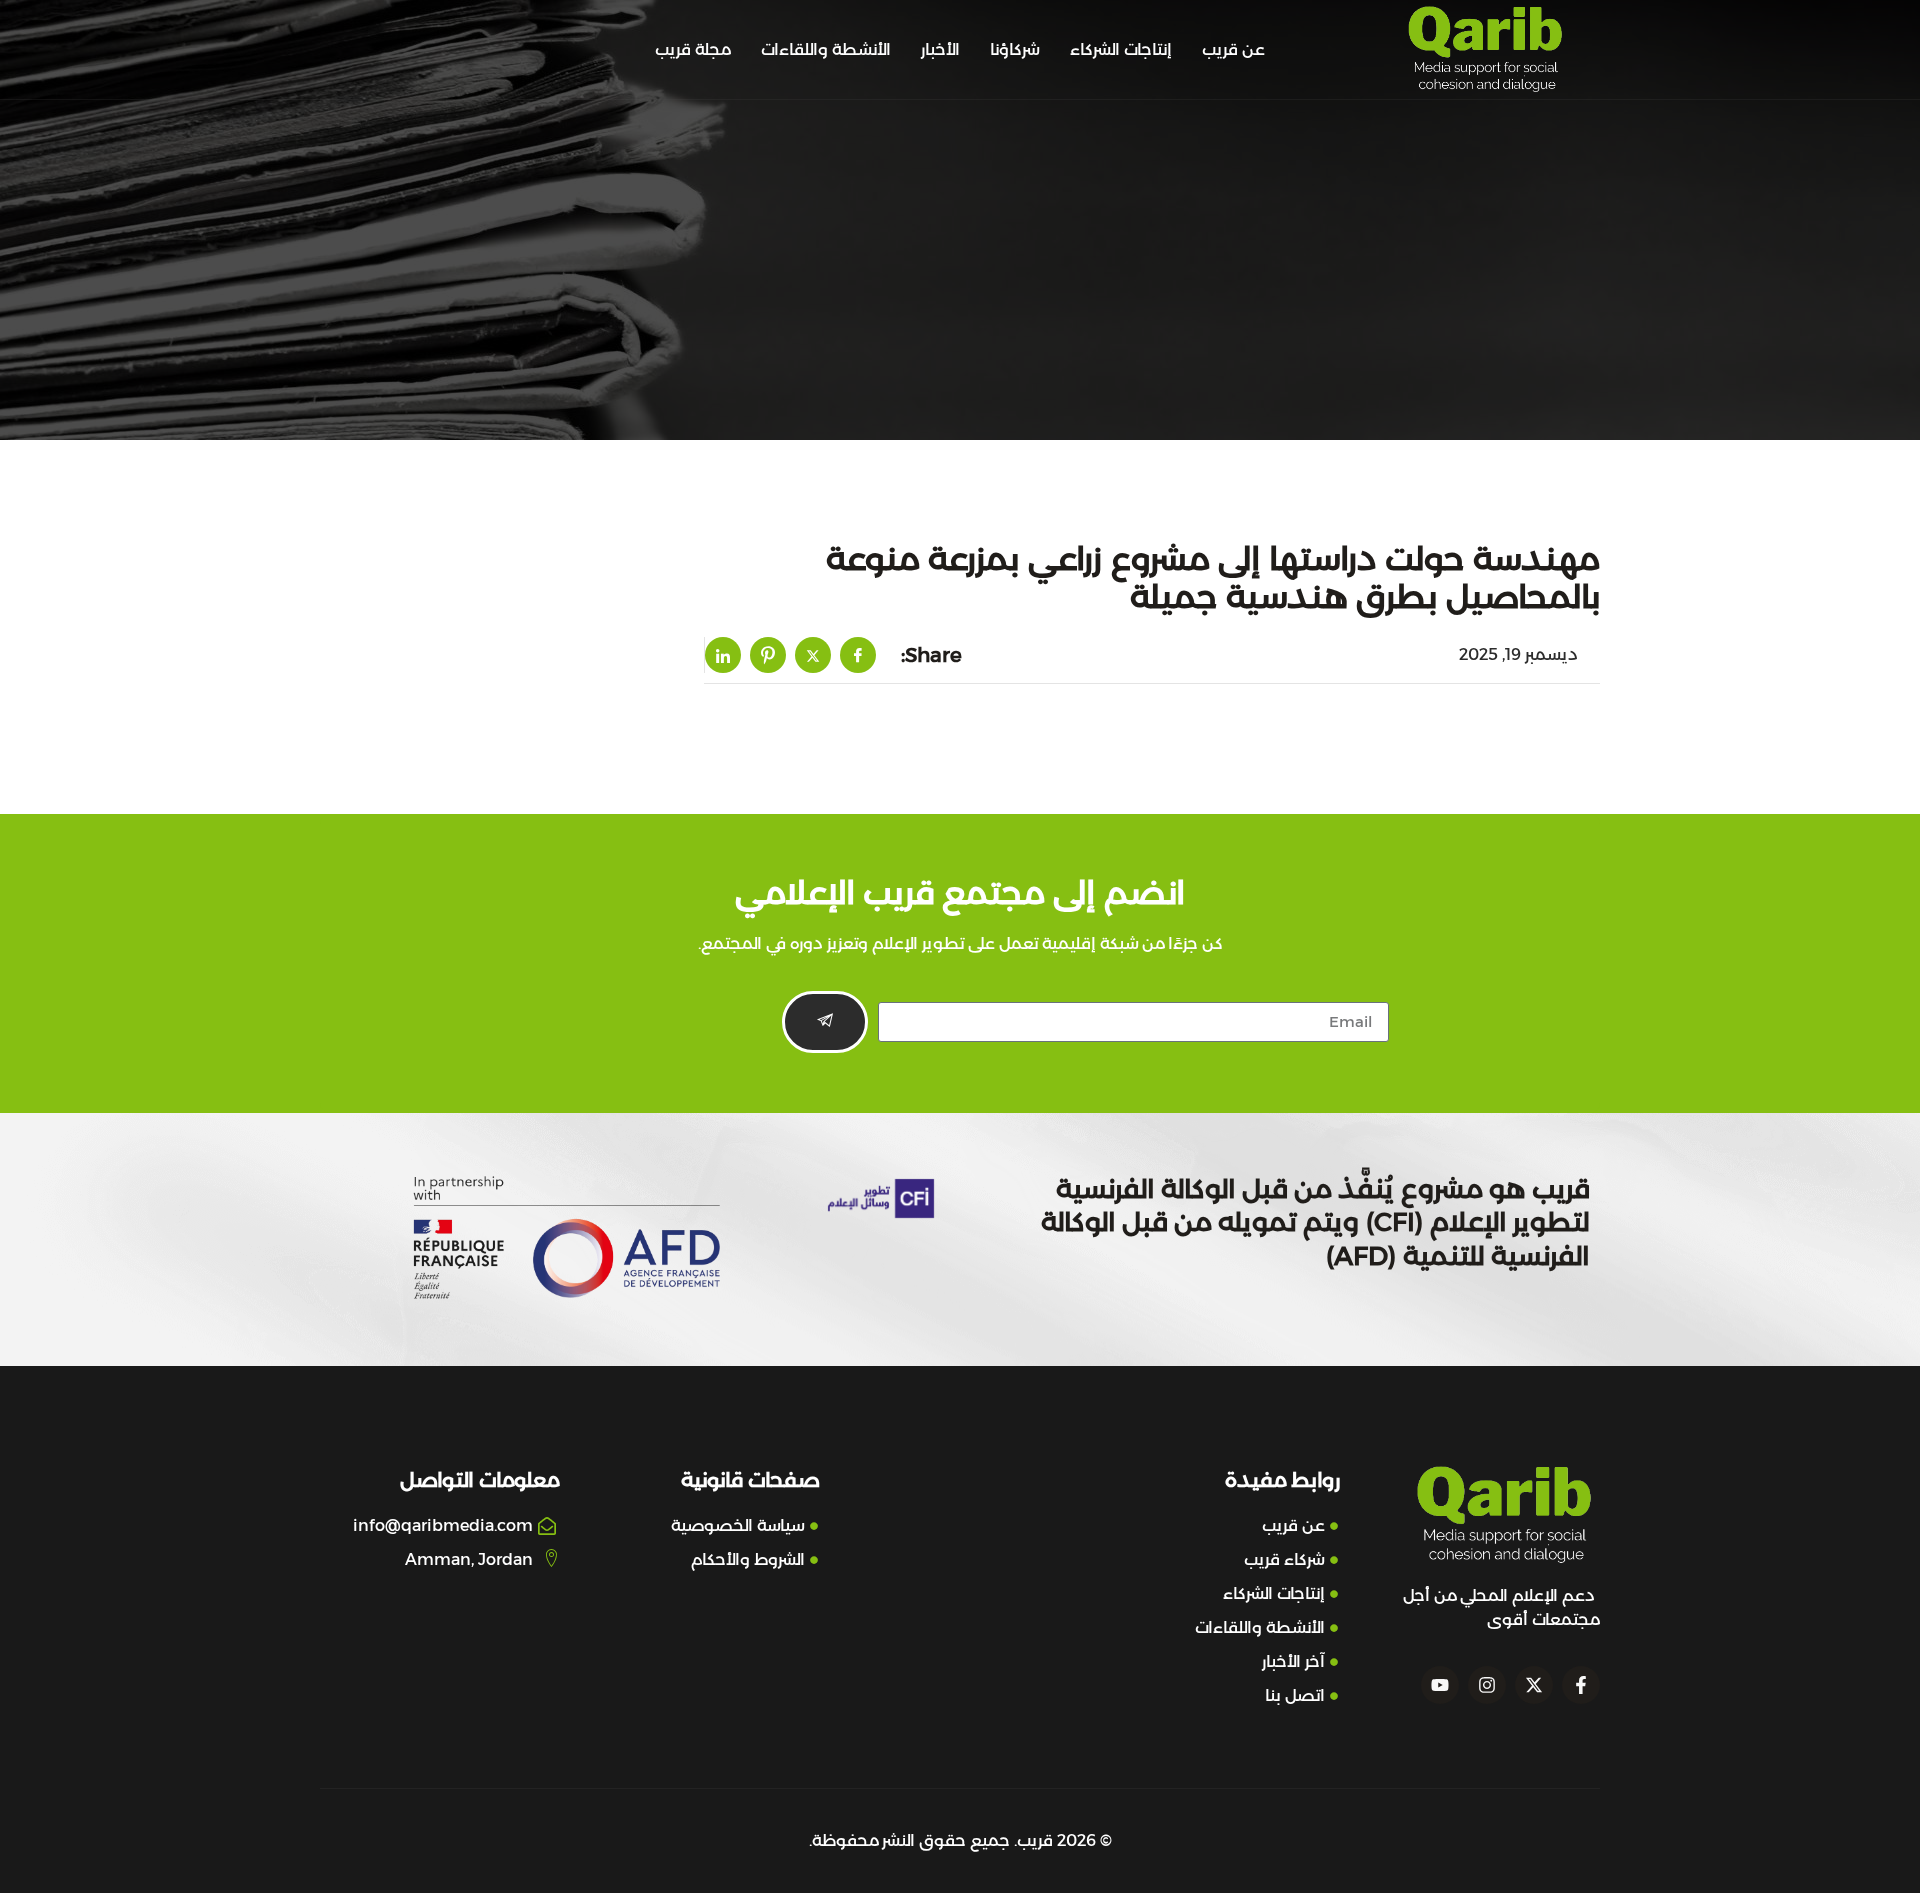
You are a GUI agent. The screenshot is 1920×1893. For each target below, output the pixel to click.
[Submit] (825, 1022)
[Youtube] (1440, 1685)
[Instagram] (1487, 1685)
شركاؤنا (1015, 49)
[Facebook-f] (1581, 1685)
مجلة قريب (693, 49)
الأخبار (940, 49)
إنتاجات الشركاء (1121, 49)
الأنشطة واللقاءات (826, 49)
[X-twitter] (1534, 1685)
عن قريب (1233, 49)
